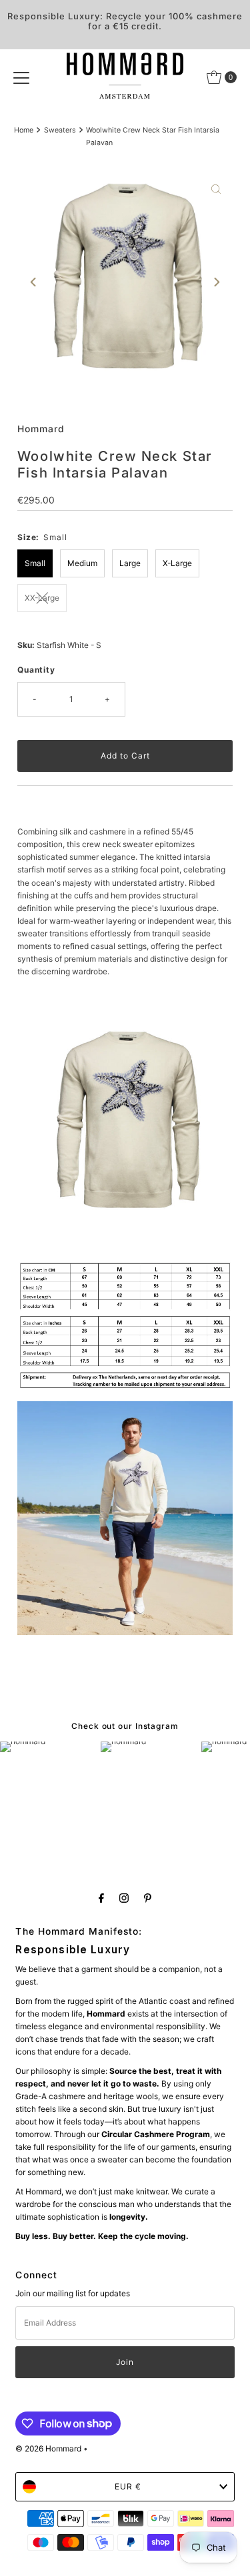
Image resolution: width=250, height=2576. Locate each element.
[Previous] (34, 282)
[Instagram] (124, 1898)
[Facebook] (101, 1898)
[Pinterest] (148, 1898)
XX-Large (42, 598)
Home (24, 130)
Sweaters (60, 130)
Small (35, 563)
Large (130, 563)
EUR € (128, 2486)
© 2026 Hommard (48, 2448)
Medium (82, 563)
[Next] (216, 282)
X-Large (177, 563)
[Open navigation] (21, 77)
